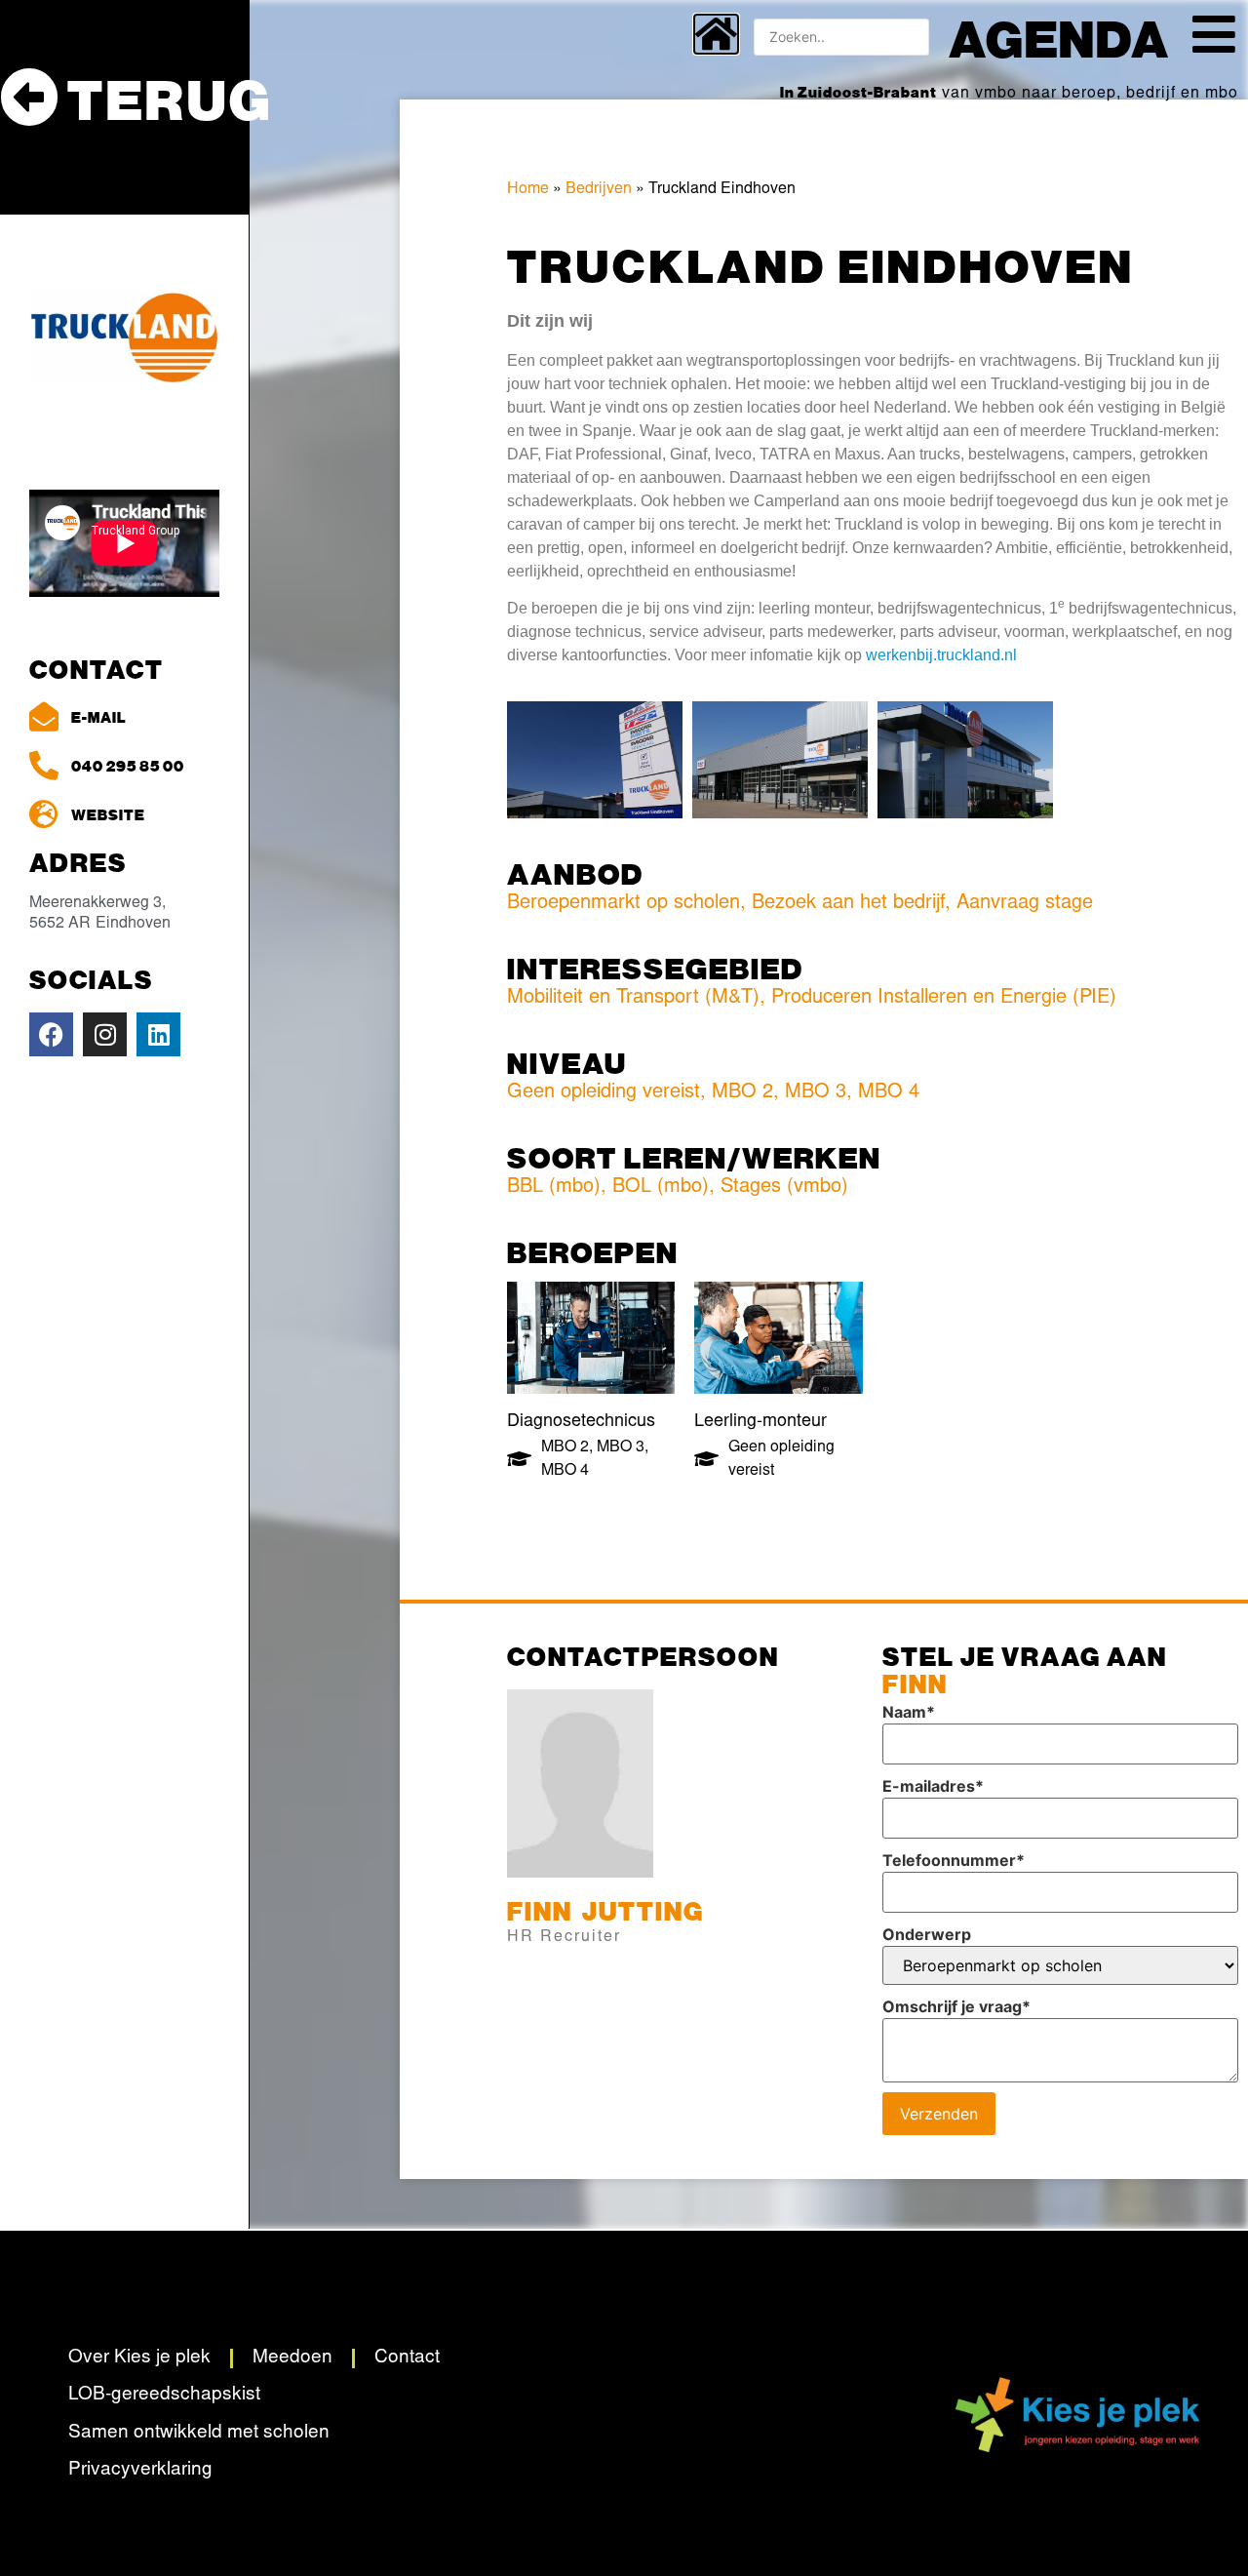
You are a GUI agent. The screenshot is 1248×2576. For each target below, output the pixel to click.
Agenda (1059, 37)
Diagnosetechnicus (581, 1422)
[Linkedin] (158, 1034)
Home (528, 189)
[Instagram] (105, 1034)
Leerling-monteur (760, 1422)
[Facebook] (51, 1034)
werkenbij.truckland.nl (941, 655)
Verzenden (939, 2114)
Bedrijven (599, 189)
